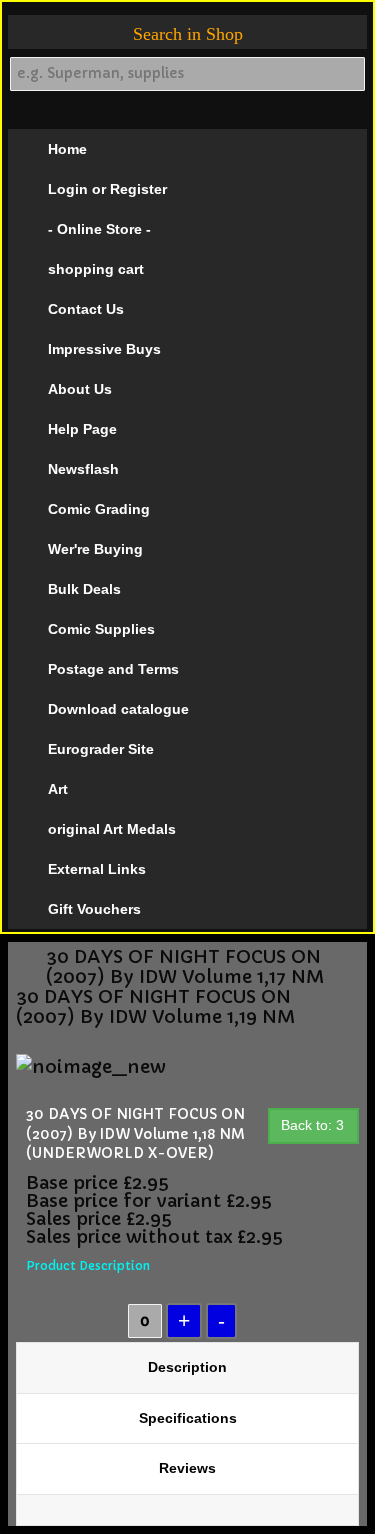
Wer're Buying (95, 549)
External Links (97, 869)
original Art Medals (112, 829)
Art (58, 789)
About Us (80, 389)
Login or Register (107, 189)
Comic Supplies (101, 629)
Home (67, 149)
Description (187, 1367)
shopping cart (96, 269)
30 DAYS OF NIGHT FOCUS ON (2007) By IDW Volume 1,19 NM (155, 1007)
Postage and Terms (113, 669)
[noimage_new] (91, 1065)
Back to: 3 (312, 1125)
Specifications (188, 1418)
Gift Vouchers (94, 909)
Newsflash (83, 469)
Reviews (187, 1468)
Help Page (82, 429)
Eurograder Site (101, 749)
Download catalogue (118, 709)
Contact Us (86, 309)
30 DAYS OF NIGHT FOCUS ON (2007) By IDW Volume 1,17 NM (185, 967)
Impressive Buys (104, 349)
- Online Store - (99, 229)
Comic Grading (99, 509)
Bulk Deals (84, 589)
